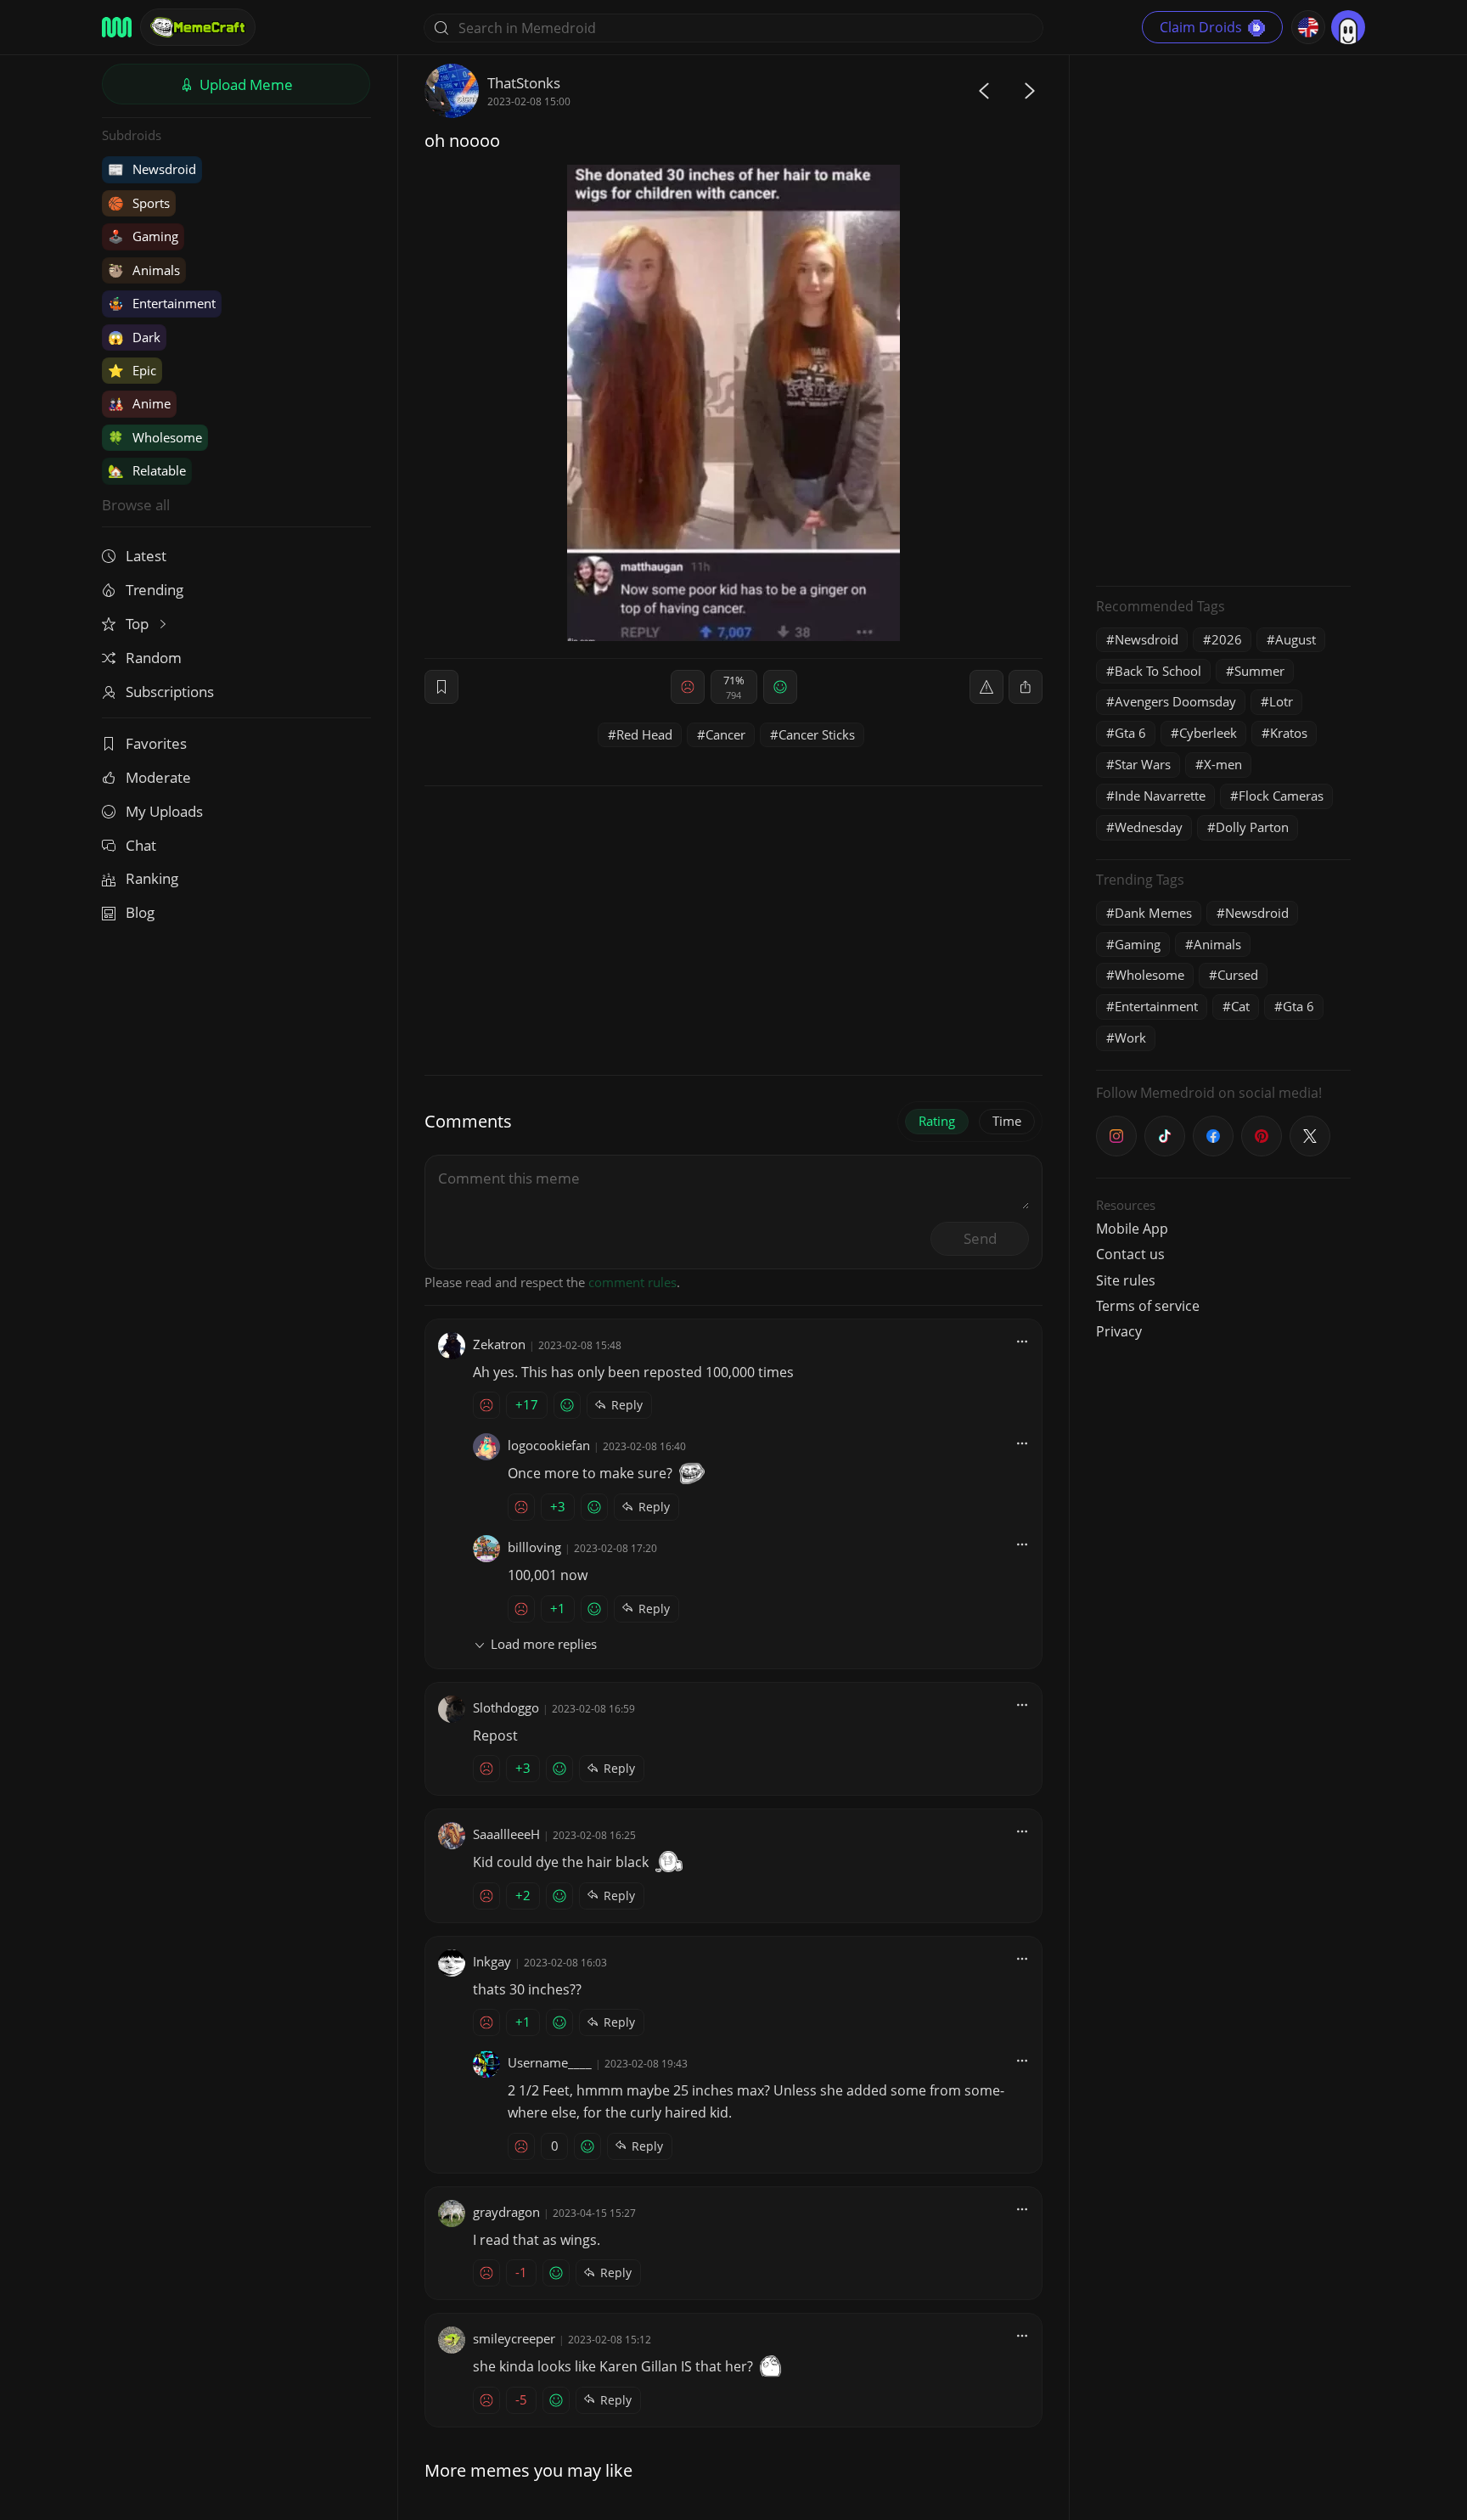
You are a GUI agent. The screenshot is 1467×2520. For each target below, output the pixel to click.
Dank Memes (1153, 913)
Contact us (1130, 1254)
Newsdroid (152, 169)
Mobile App (1132, 1229)
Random (154, 658)
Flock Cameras (1281, 796)
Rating (937, 1121)
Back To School (1158, 671)
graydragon (506, 2212)
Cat (1240, 1006)
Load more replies (544, 1644)
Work (1130, 1038)
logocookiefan (549, 1445)
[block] (1026, 687)
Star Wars (1143, 764)
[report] (986, 687)
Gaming (143, 236)
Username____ (550, 2062)
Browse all (136, 505)
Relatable (147, 470)
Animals (144, 270)
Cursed (1238, 975)
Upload (244, 84)
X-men (1223, 764)
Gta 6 (1130, 733)
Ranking (152, 878)
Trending (155, 590)
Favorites (156, 743)
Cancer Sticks (817, 734)
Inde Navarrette (1160, 796)
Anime (139, 403)
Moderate (158, 777)
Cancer (725, 734)
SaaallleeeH (506, 1834)
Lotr (1281, 701)
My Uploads (164, 811)
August (1296, 639)
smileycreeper (514, 2338)
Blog (140, 912)
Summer (1259, 671)
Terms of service (1148, 1306)
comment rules (632, 1282)
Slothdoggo (506, 1707)
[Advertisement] (1223, 318)
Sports (139, 203)
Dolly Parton (1252, 827)
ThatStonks (524, 83)
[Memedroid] (117, 27)
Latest (146, 556)
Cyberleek (1208, 733)
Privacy (1119, 1331)
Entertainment (162, 303)
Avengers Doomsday (1175, 701)
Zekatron (499, 1344)
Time (1007, 1121)
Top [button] (139, 624)
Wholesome (155, 437)
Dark (134, 337)
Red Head (644, 734)
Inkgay (492, 1961)
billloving (534, 1547)
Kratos (1289, 733)
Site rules (1126, 1280)
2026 (1227, 639)
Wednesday (1149, 827)
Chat (141, 845)
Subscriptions (170, 692)
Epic (132, 370)
